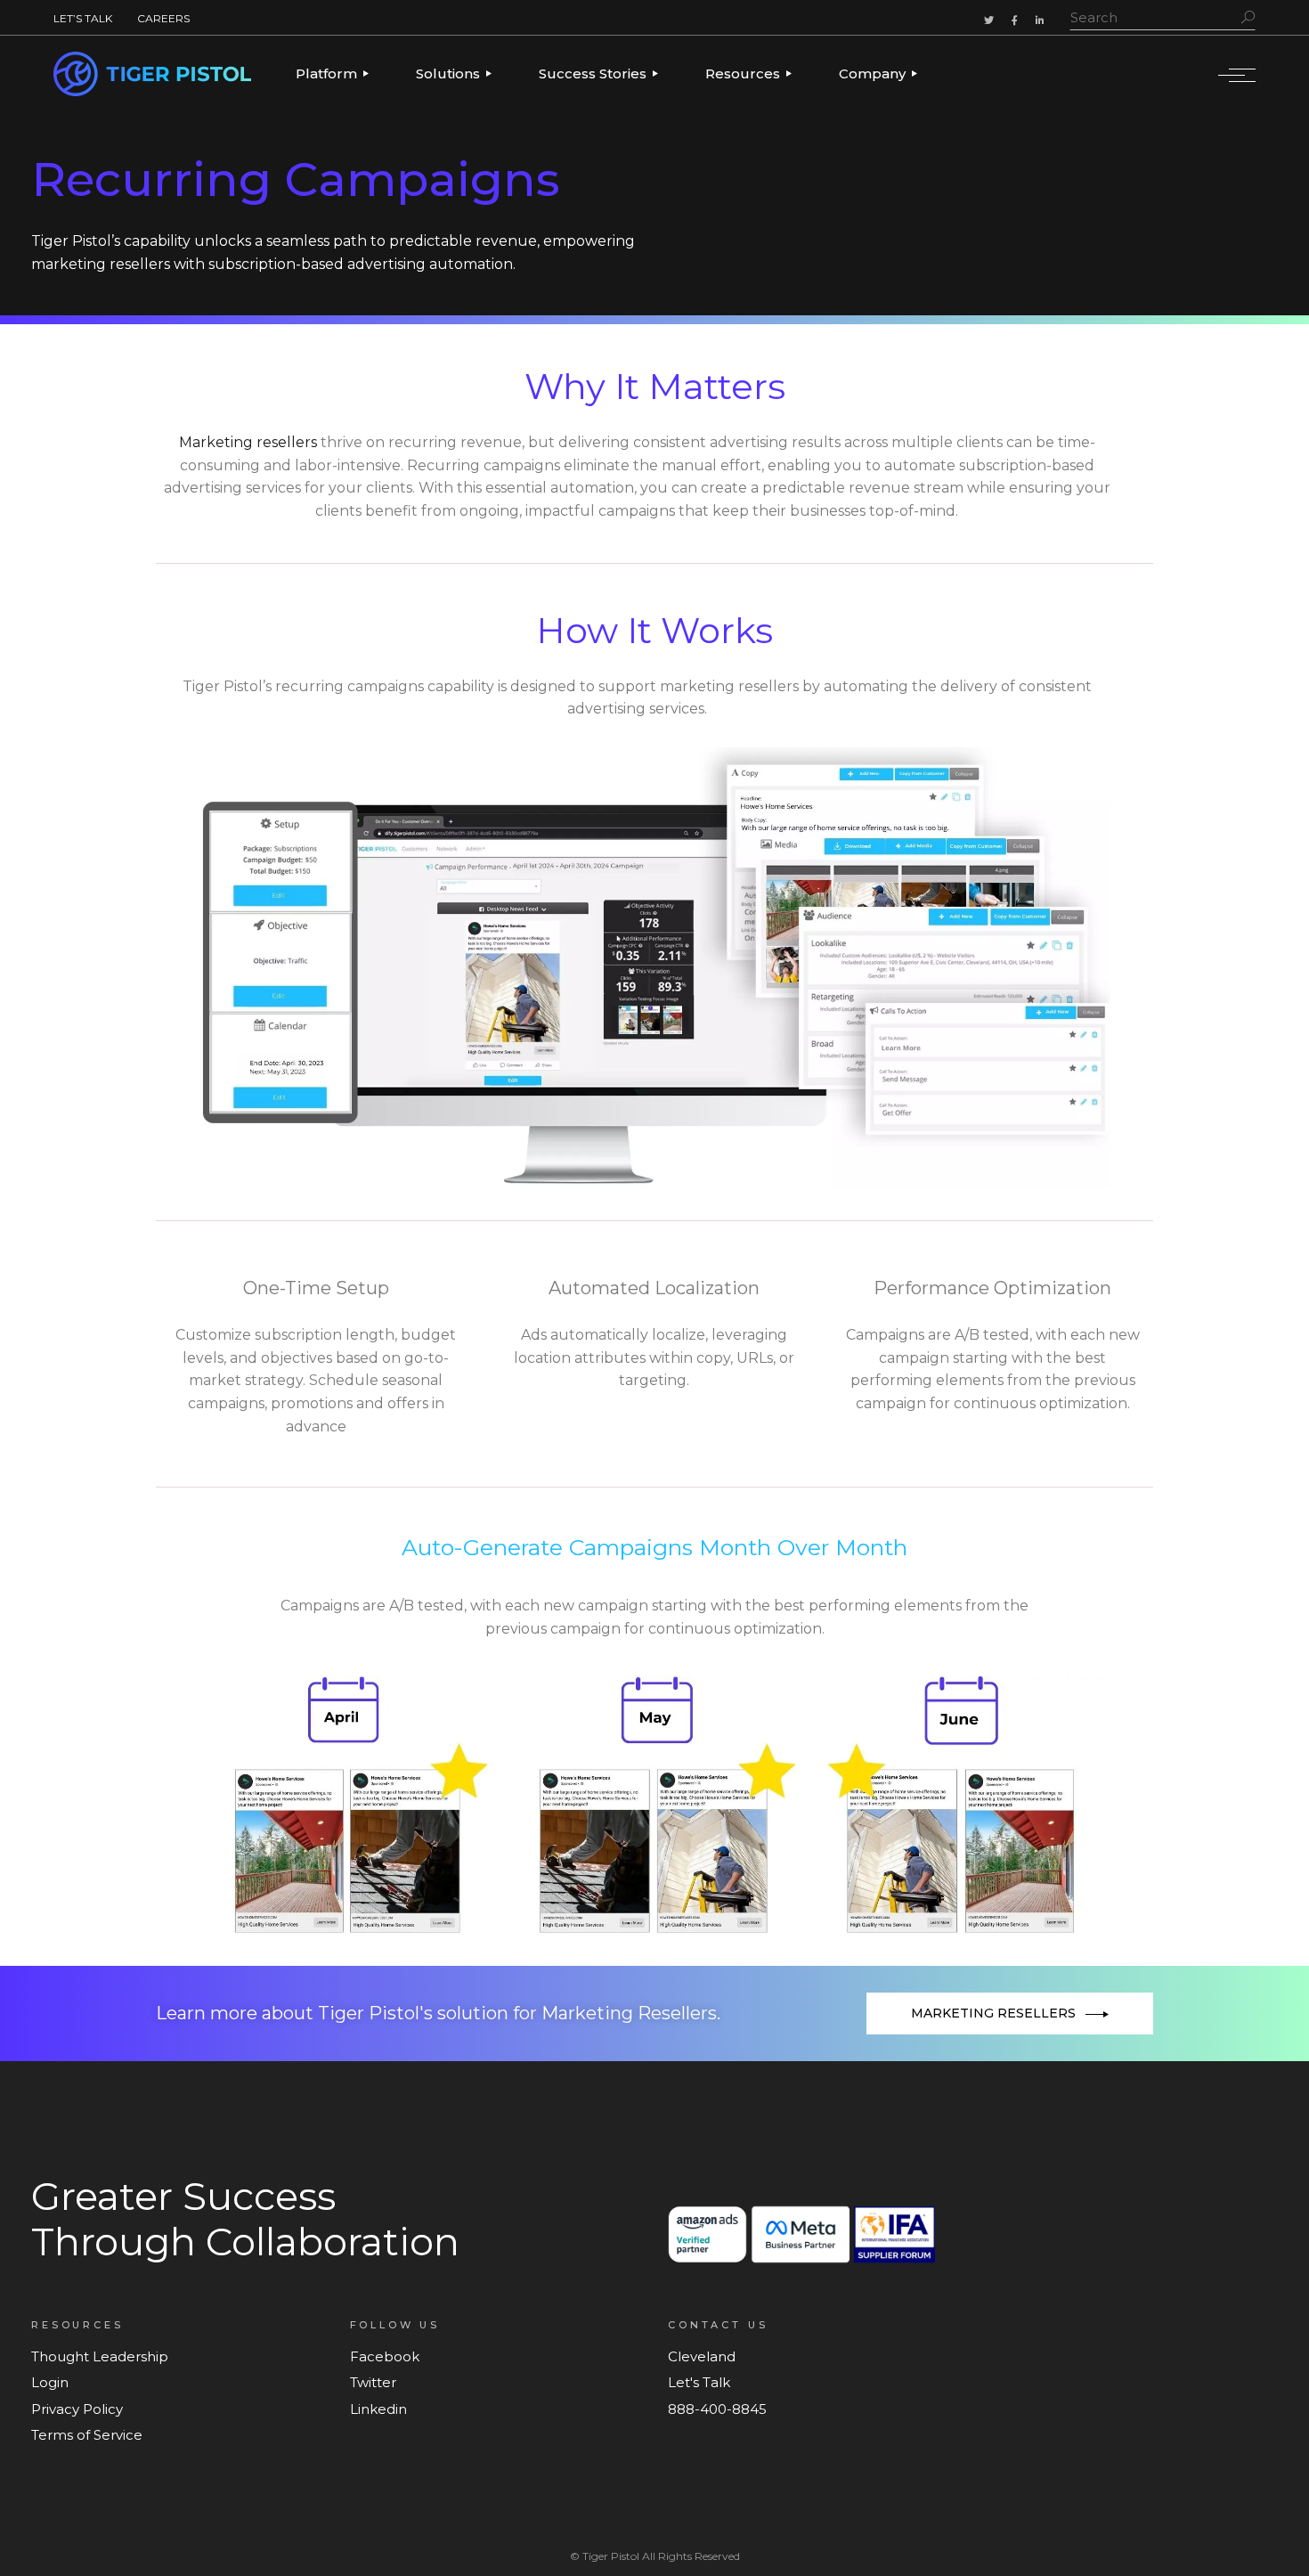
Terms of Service (87, 2435)
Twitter (373, 2382)
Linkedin (378, 2409)
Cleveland (702, 2356)
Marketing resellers (248, 442)
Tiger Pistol (611, 2556)
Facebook (385, 2356)
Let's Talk (699, 2382)
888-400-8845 (717, 2409)
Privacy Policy (77, 2409)
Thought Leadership (100, 2356)
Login (50, 2382)
